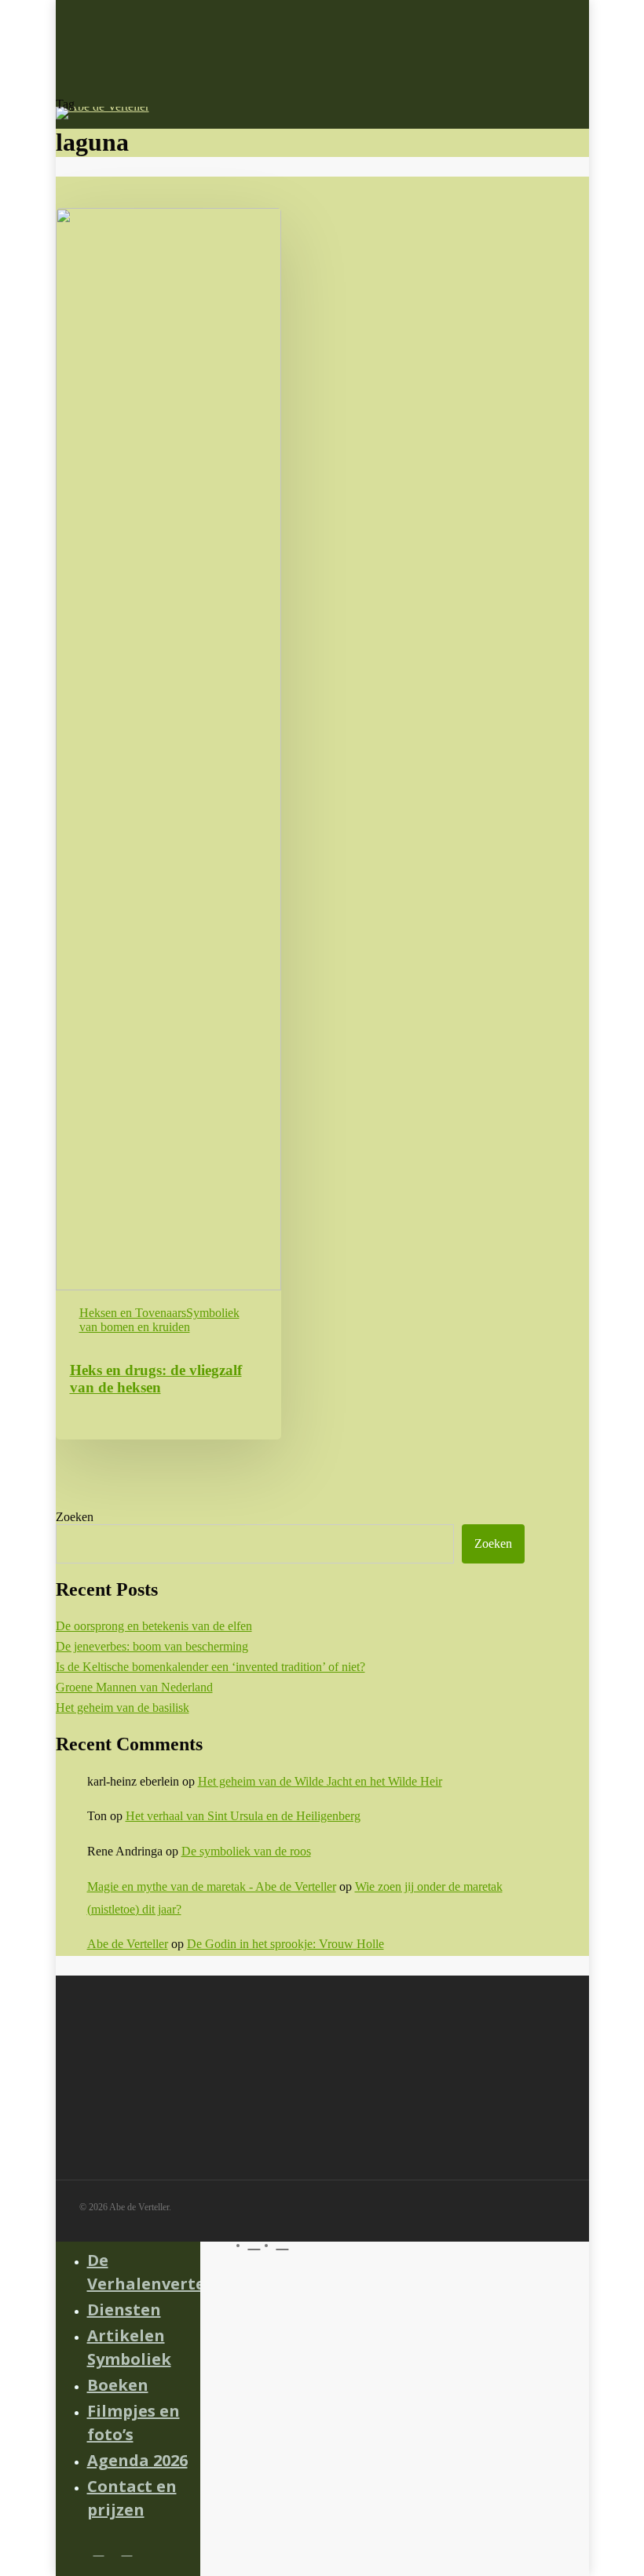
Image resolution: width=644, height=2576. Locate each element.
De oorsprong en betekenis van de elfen (154, 1626)
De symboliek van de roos (246, 1851)
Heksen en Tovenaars (133, 1313)
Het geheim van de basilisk (123, 1708)
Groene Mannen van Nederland (134, 1687)
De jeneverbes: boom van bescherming (152, 1646)
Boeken (118, 2385)
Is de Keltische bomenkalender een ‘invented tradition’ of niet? (210, 1667)
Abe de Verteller (128, 1944)
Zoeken (75, 1517)
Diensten (124, 2310)
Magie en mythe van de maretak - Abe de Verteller (212, 1886)
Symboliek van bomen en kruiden (159, 1320)
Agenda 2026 (137, 2460)
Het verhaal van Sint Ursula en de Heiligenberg (243, 1816)
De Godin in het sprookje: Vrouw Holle (285, 1944)
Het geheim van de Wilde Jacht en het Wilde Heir (320, 1781)
